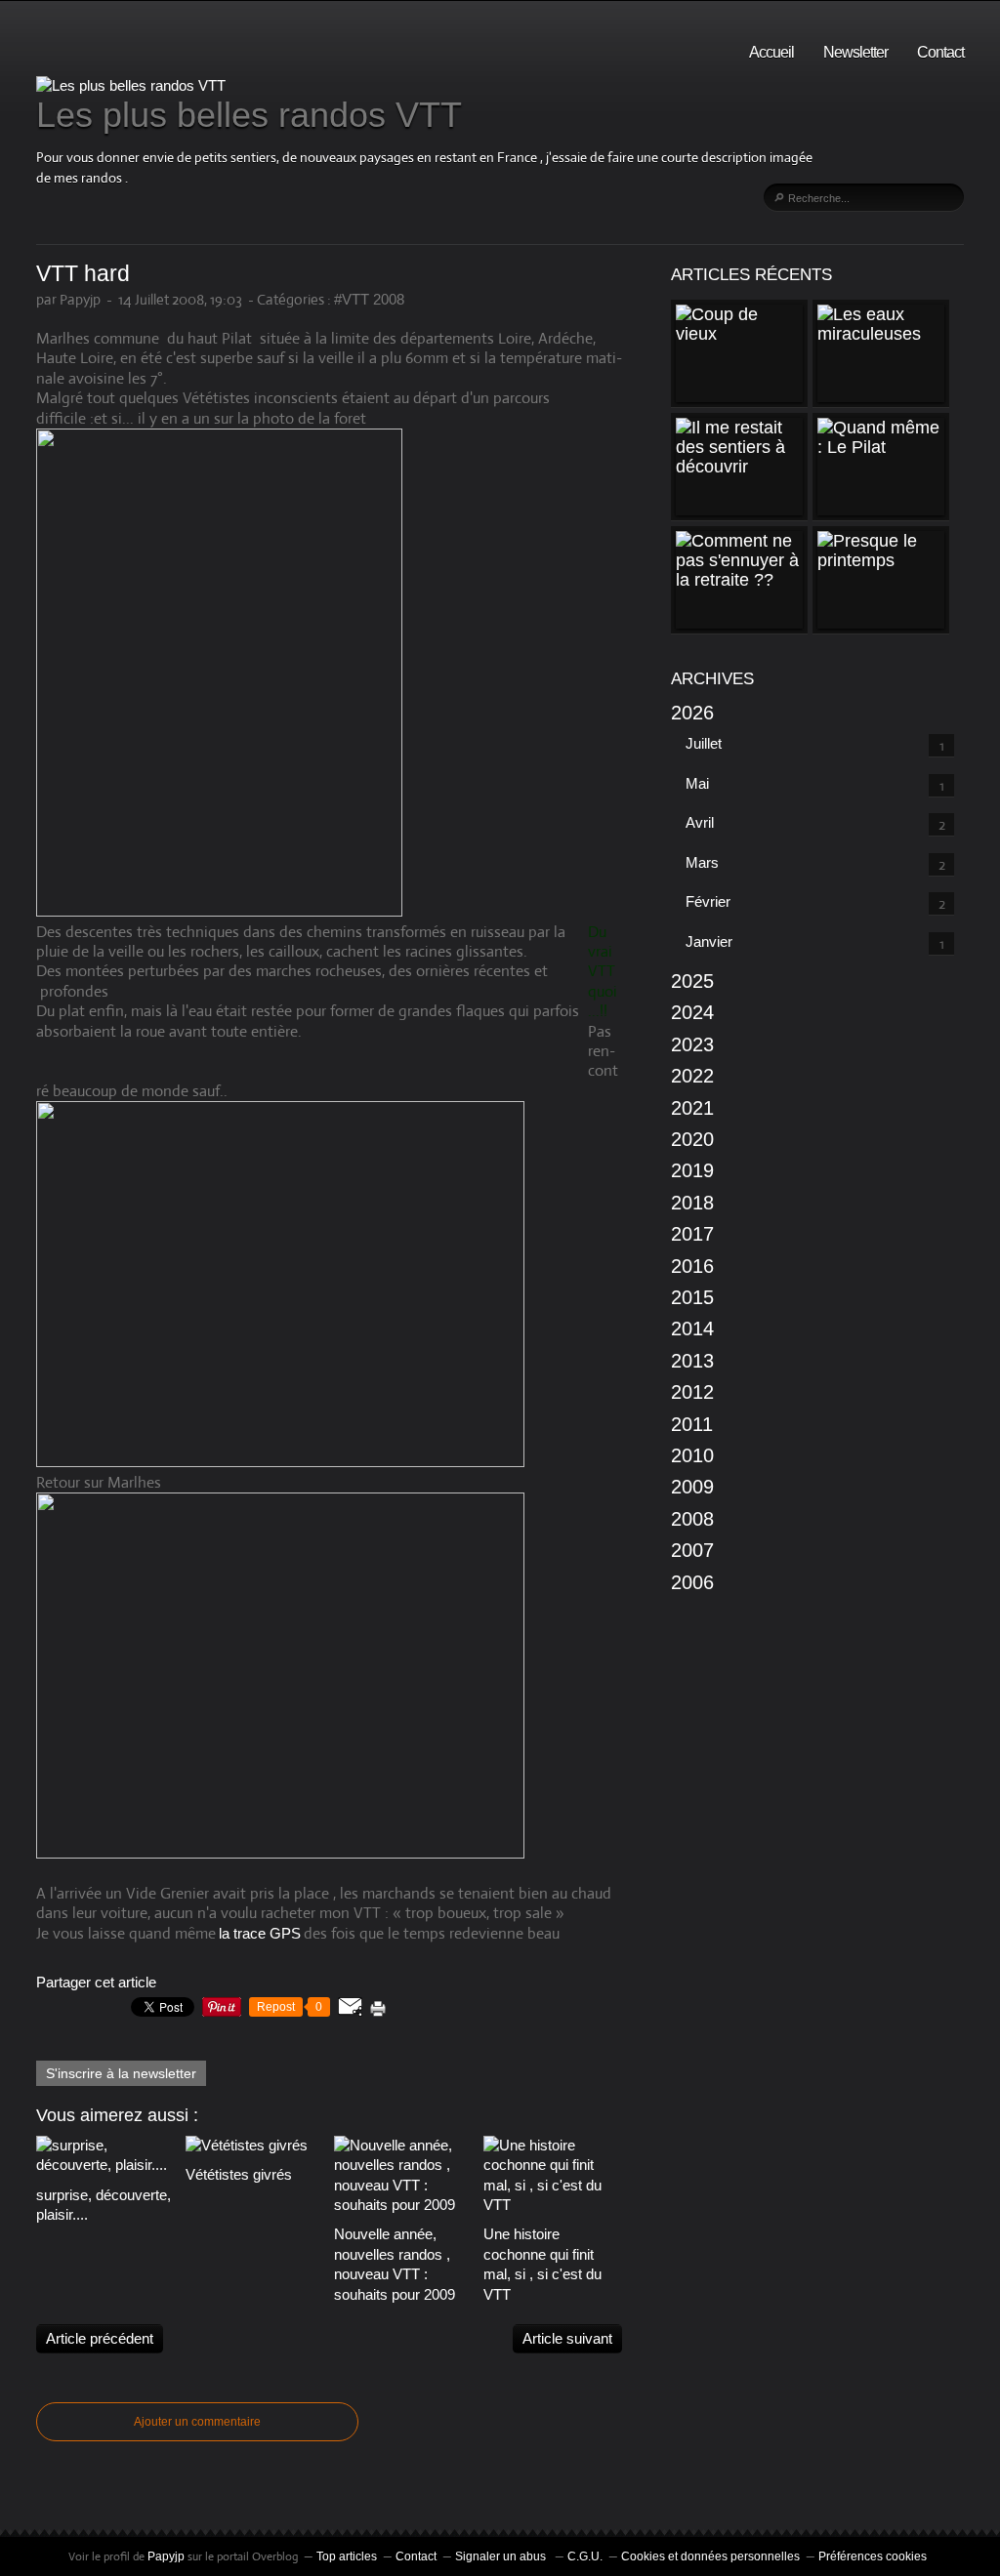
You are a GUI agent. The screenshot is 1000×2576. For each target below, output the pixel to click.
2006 (692, 1582)
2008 (692, 1519)
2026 (692, 713)
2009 (692, 1487)
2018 (692, 1203)
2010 (692, 1455)
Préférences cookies (873, 2556)
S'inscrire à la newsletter (121, 2073)
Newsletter (855, 52)
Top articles (347, 2556)
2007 (692, 1550)
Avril (700, 822)
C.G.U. (585, 2556)
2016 (692, 1266)
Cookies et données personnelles (710, 2556)
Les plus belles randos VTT (249, 115)
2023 (692, 1044)
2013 (692, 1361)
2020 (692, 1139)
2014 (692, 1329)
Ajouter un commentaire (197, 2422)
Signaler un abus (502, 2556)
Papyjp (166, 2556)
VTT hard (83, 274)
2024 (692, 1012)
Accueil (771, 52)
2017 (692, 1234)
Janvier (709, 941)
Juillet (704, 743)
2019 (692, 1170)
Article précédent (100, 2338)
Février (708, 901)
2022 (692, 1076)
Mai (697, 783)
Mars (702, 862)
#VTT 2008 (369, 299)
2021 (692, 1108)
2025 (692, 981)
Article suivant (567, 2338)
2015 (692, 1297)
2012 (692, 1392)
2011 (692, 1424)
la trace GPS (260, 1933)
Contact (940, 52)
